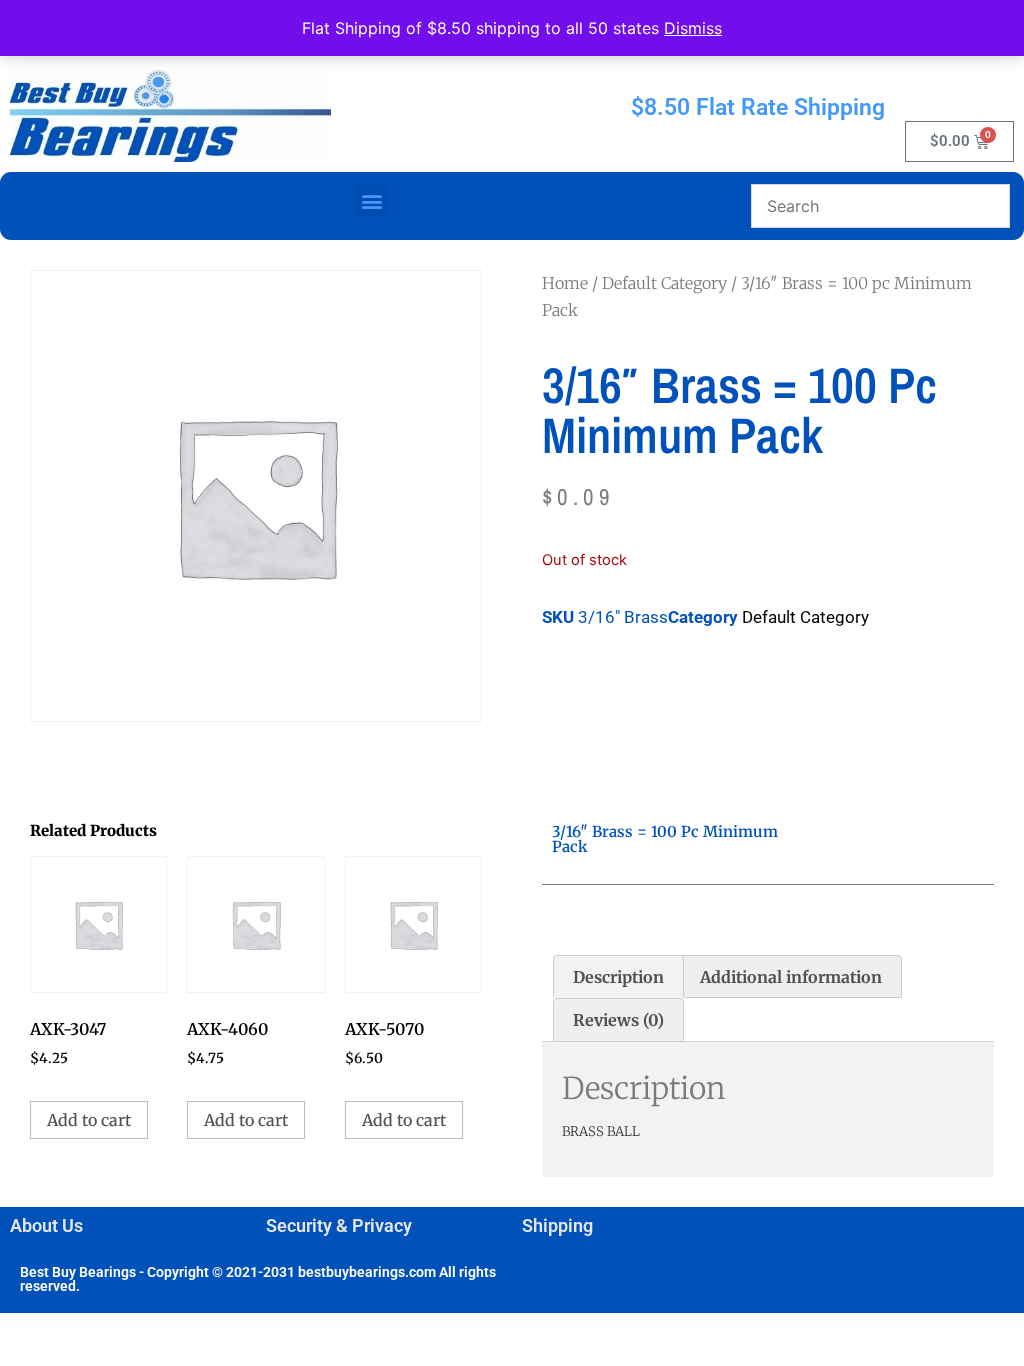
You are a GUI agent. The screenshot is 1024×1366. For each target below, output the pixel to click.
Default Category (664, 283)
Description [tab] (618, 977)
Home (565, 283)
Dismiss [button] (693, 28)
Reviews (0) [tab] (618, 1020)
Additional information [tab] (791, 977)
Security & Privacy (339, 1225)
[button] (371, 200)
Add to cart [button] (89, 1120)
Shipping (557, 1225)
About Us (46, 1225)
